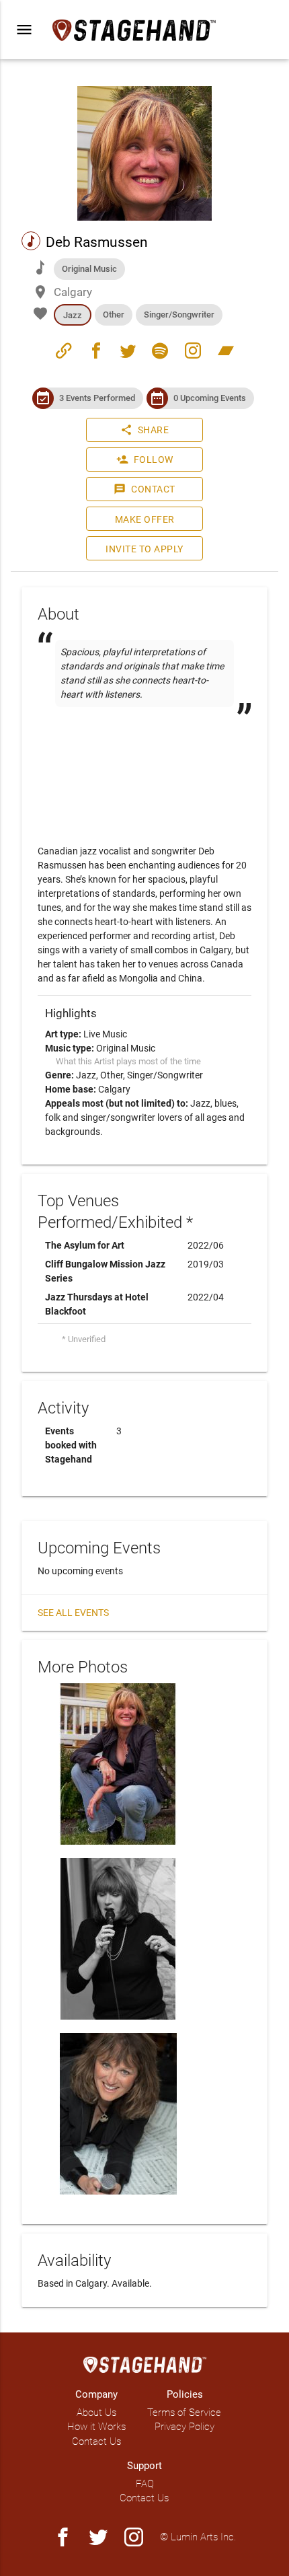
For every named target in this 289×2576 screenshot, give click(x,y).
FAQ (145, 2484)
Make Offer (145, 519)
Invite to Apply (144, 549)
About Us (96, 2413)
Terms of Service (184, 2413)
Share (145, 430)
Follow (145, 459)
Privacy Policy (184, 2427)
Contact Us (96, 2441)
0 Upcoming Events (210, 398)
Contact (144, 489)
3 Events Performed (97, 398)
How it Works (96, 2427)
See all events (73, 1613)
